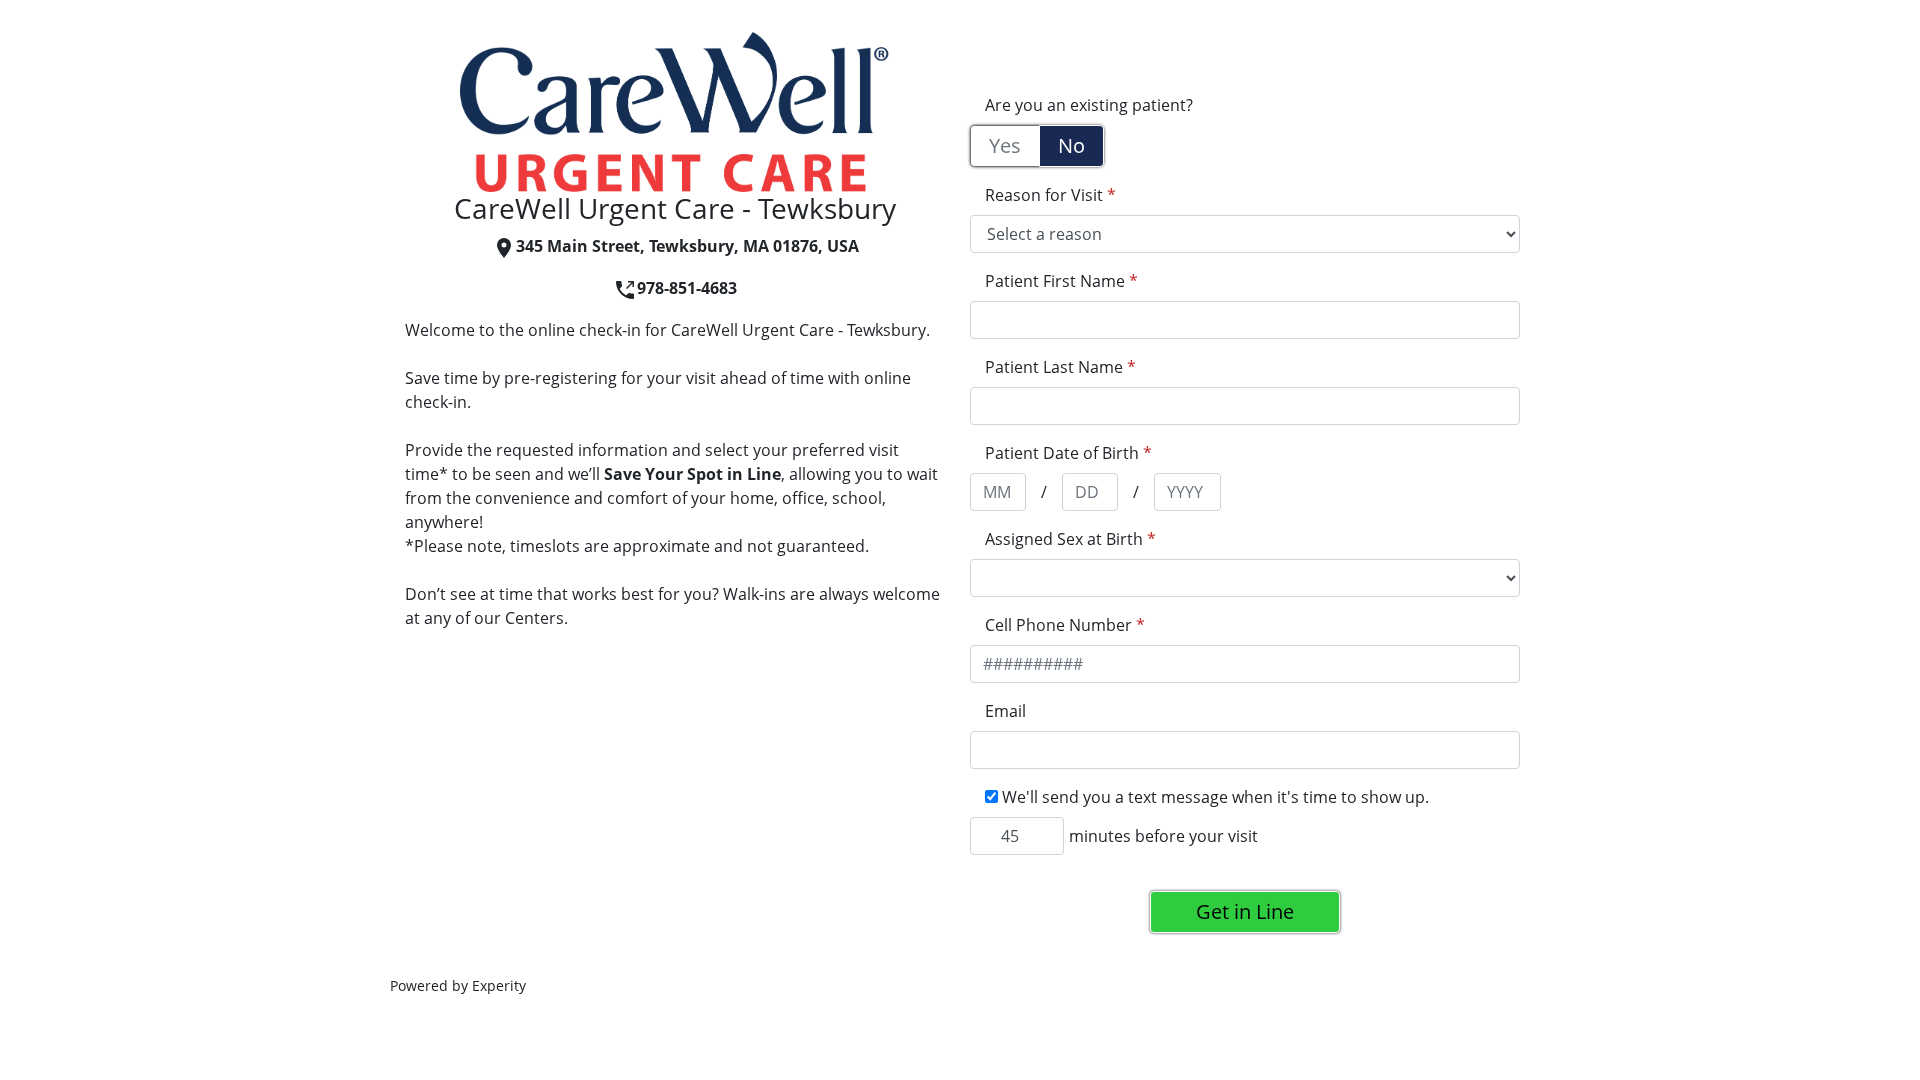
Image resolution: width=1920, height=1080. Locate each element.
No (1071, 145)
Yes (1005, 145)
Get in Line (1245, 911)
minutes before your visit (1163, 836)
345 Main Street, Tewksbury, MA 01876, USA (687, 246)
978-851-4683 (687, 288)
